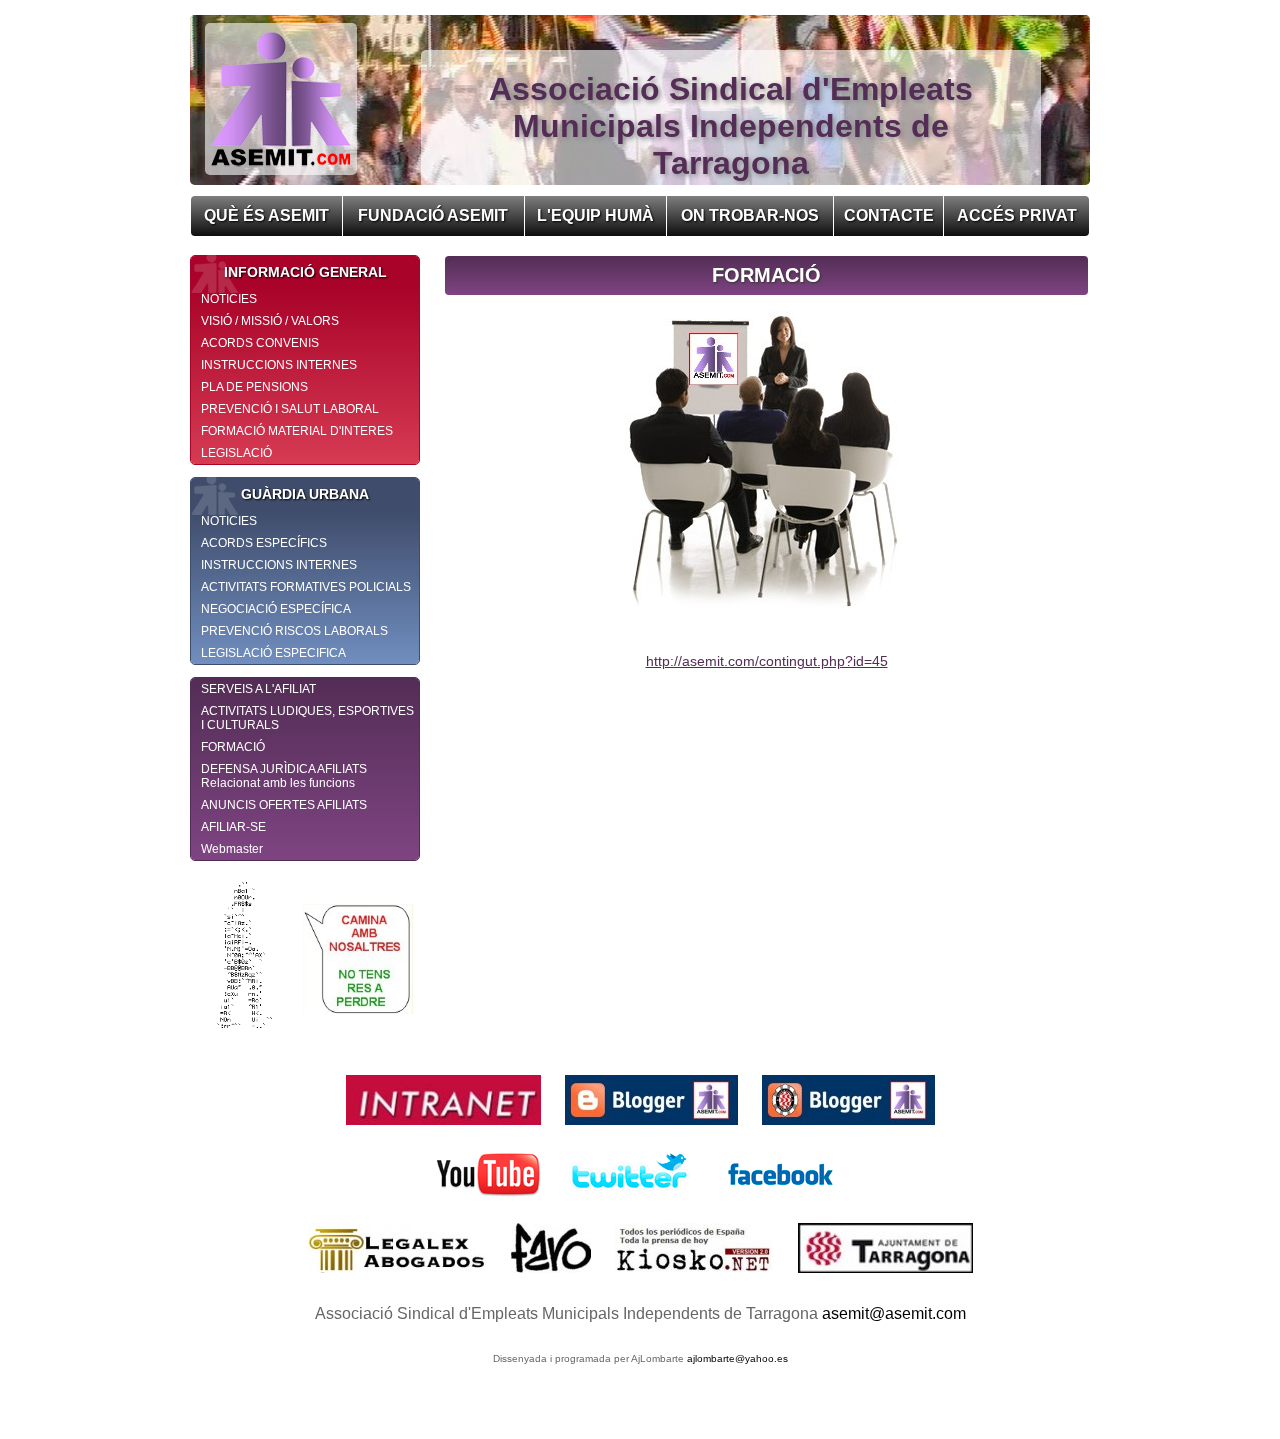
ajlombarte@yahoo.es (737, 1358)
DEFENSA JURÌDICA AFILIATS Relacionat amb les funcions (284, 776)
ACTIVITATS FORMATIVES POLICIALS (306, 587)
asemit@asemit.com (894, 1313)
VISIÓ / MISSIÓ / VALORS (270, 321)
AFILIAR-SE (233, 827)
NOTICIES (229, 299)
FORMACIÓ (233, 747)
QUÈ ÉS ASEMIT (266, 215)
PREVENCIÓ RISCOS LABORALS (294, 631)
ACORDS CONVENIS (260, 343)
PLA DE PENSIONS (254, 387)
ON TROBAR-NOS (750, 215)
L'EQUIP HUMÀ (595, 215)
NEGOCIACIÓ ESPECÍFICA (276, 609)
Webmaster (232, 849)
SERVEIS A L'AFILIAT (258, 689)
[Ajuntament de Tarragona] (885, 1277)
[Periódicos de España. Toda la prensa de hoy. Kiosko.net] (696, 1277)
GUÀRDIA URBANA (305, 494)
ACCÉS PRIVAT (1017, 215)
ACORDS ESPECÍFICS (264, 543)
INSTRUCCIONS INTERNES (279, 365)
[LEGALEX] (399, 1277)
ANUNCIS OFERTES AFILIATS (284, 805)
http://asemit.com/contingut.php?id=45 (767, 661)
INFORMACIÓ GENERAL (305, 272)
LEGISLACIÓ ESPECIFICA (273, 653)
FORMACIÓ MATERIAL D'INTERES (297, 431)
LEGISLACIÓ (236, 453)
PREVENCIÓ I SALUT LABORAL (290, 409)
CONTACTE (889, 215)
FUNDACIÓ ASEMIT (433, 215)
